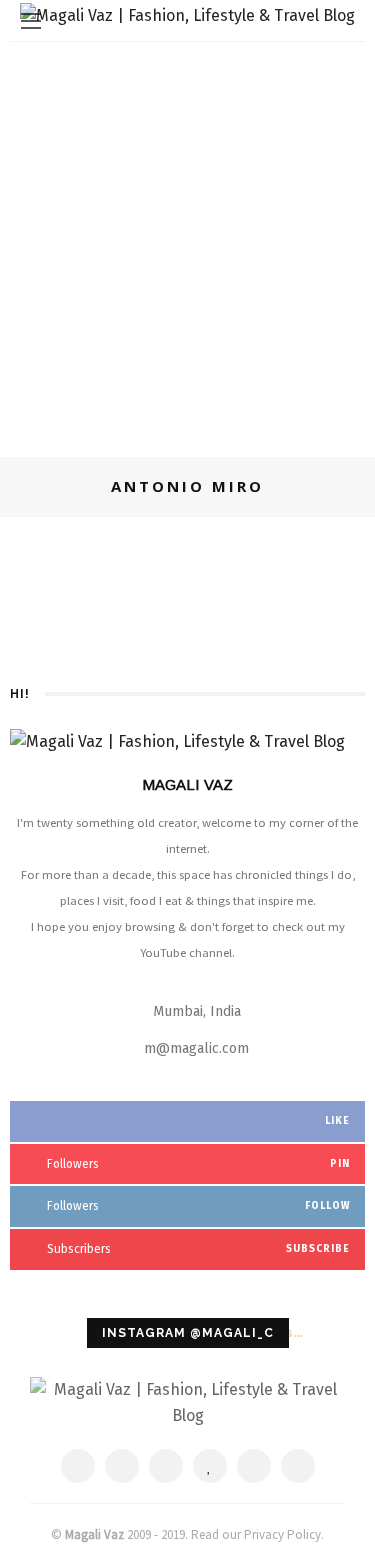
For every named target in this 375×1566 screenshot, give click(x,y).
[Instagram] (254, 1466)
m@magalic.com (196, 1048)
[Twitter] (122, 1466)
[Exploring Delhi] (64, 551)
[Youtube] (298, 1466)
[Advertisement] (187, 239)
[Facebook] (78, 1466)
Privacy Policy (282, 1534)
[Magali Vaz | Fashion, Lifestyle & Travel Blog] (187, 1401)
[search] (344, 20)
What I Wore (171, 536)
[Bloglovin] (210, 1466)
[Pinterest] (166, 1466)
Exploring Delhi (200, 567)
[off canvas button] (31, 21)
